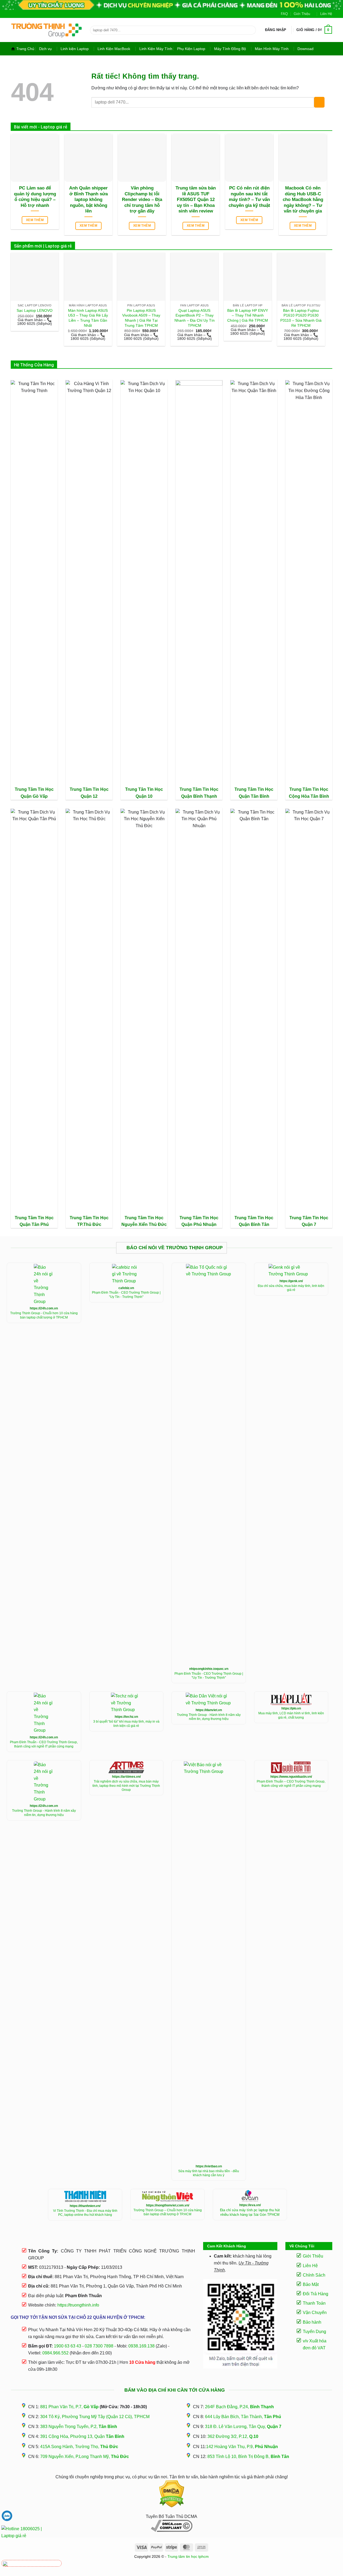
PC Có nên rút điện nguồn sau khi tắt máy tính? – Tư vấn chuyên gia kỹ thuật (249, 197)
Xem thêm (35, 220)
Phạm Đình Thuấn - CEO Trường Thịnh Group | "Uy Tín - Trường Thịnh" (126, 1295)
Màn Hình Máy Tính (272, 49)
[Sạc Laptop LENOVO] (35, 277)
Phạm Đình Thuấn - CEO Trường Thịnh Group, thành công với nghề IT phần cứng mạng (44, 1744)
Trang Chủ (25, 49)
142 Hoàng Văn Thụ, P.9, (242, 2447)
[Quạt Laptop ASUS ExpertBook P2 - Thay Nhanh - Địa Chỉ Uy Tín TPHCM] (194, 277)
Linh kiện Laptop (75, 49)
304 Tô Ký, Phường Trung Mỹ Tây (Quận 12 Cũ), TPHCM (95, 2417)
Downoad (305, 49)
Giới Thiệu (302, 14)
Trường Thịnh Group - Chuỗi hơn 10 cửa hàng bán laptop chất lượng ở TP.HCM (44, 1315)
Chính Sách (314, 2275)
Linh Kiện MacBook (114, 49)
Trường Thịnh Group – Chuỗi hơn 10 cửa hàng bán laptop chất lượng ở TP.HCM (168, 2212)
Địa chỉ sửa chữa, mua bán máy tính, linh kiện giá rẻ (291, 1288)
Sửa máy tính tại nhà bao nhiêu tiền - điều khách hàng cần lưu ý (209, 2173)
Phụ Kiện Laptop (191, 49)
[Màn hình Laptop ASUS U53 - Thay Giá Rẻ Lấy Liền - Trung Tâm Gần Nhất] (88, 277)
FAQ (284, 14)
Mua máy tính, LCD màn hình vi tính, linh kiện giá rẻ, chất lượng (291, 1715)
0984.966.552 (55, 2353)
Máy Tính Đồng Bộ (230, 49)
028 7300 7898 (99, 2346)
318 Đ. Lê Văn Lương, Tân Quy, (243, 2427)
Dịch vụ (45, 49)
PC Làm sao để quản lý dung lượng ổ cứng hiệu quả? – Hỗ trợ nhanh (35, 197)
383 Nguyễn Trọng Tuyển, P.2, (79, 2427)
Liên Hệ (326, 14)
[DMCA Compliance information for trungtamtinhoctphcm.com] (171, 2526)
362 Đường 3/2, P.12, (233, 2436)
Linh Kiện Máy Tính (156, 49)
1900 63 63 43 (68, 2346)
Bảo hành (312, 2322)
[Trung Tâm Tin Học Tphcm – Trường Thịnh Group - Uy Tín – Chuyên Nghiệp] (46, 30)
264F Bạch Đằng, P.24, (239, 2407)
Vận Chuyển (315, 2313)
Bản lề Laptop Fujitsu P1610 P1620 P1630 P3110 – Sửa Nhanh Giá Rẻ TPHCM (301, 318)
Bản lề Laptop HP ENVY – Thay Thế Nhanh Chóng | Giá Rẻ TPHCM (248, 315)
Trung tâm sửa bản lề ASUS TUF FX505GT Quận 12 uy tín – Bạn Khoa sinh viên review (196, 200)
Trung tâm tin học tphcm (188, 2556)
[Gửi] (251, 30)
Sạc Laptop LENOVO (35, 310)
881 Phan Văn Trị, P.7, (69, 2407)
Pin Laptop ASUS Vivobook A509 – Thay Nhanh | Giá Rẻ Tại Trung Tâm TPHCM (141, 318)
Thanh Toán (314, 2303)
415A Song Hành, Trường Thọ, (79, 2447)
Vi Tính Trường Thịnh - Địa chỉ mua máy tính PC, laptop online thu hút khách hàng (85, 2213)
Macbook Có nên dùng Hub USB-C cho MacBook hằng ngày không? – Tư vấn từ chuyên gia (303, 200)
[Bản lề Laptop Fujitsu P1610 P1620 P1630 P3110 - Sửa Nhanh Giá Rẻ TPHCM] (301, 277)
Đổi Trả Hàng (316, 2294)
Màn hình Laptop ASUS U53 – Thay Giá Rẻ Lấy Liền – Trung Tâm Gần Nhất (88, 318)
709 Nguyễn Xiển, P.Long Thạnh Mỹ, (85, 2457)
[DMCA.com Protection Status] (171, 2494)
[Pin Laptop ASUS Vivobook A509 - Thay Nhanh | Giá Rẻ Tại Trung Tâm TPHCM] (141, 277)
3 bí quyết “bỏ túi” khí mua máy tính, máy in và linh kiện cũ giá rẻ (126, 1724)
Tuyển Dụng (314, 2332)
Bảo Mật (311, 2284)
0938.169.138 (141, 2346)
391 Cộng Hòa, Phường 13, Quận (82, 2436)
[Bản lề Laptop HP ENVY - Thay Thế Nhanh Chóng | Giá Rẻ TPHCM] (248, 277)
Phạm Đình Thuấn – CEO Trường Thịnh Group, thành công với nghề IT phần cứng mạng (291, 1784)
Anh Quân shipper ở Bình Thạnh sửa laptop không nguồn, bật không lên (88, 200)
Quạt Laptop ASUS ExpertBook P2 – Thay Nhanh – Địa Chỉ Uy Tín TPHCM (195, 318)
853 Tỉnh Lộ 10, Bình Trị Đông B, (248, 2457)
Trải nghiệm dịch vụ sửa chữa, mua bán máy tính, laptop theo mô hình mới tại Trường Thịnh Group (126, 1786)
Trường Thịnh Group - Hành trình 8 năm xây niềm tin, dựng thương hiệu (209, 1717)
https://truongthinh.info (78, 2305)
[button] (276, 30)
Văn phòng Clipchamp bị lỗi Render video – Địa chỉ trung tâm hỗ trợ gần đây (142, 200)
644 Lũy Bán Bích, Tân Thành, (243, 2417)
